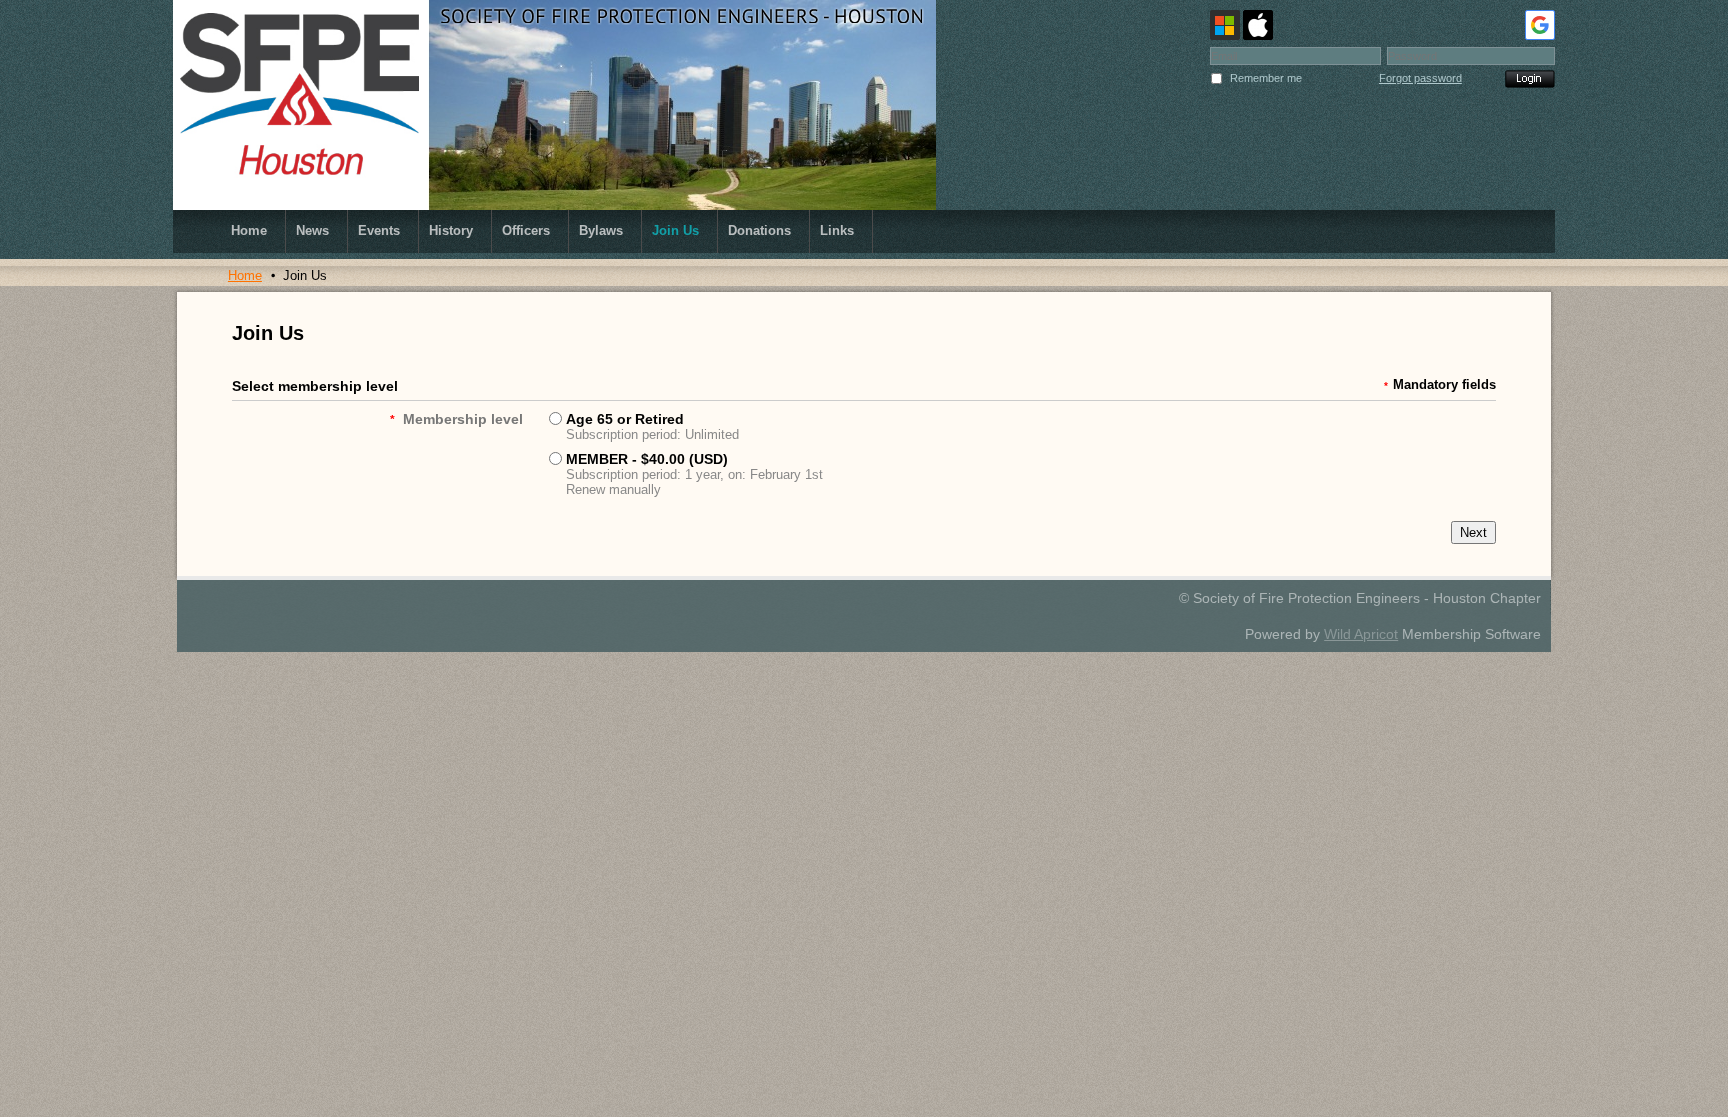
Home (245, 275)
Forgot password (1420, 78)
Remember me (1266, 78)
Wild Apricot (1361, 634)
